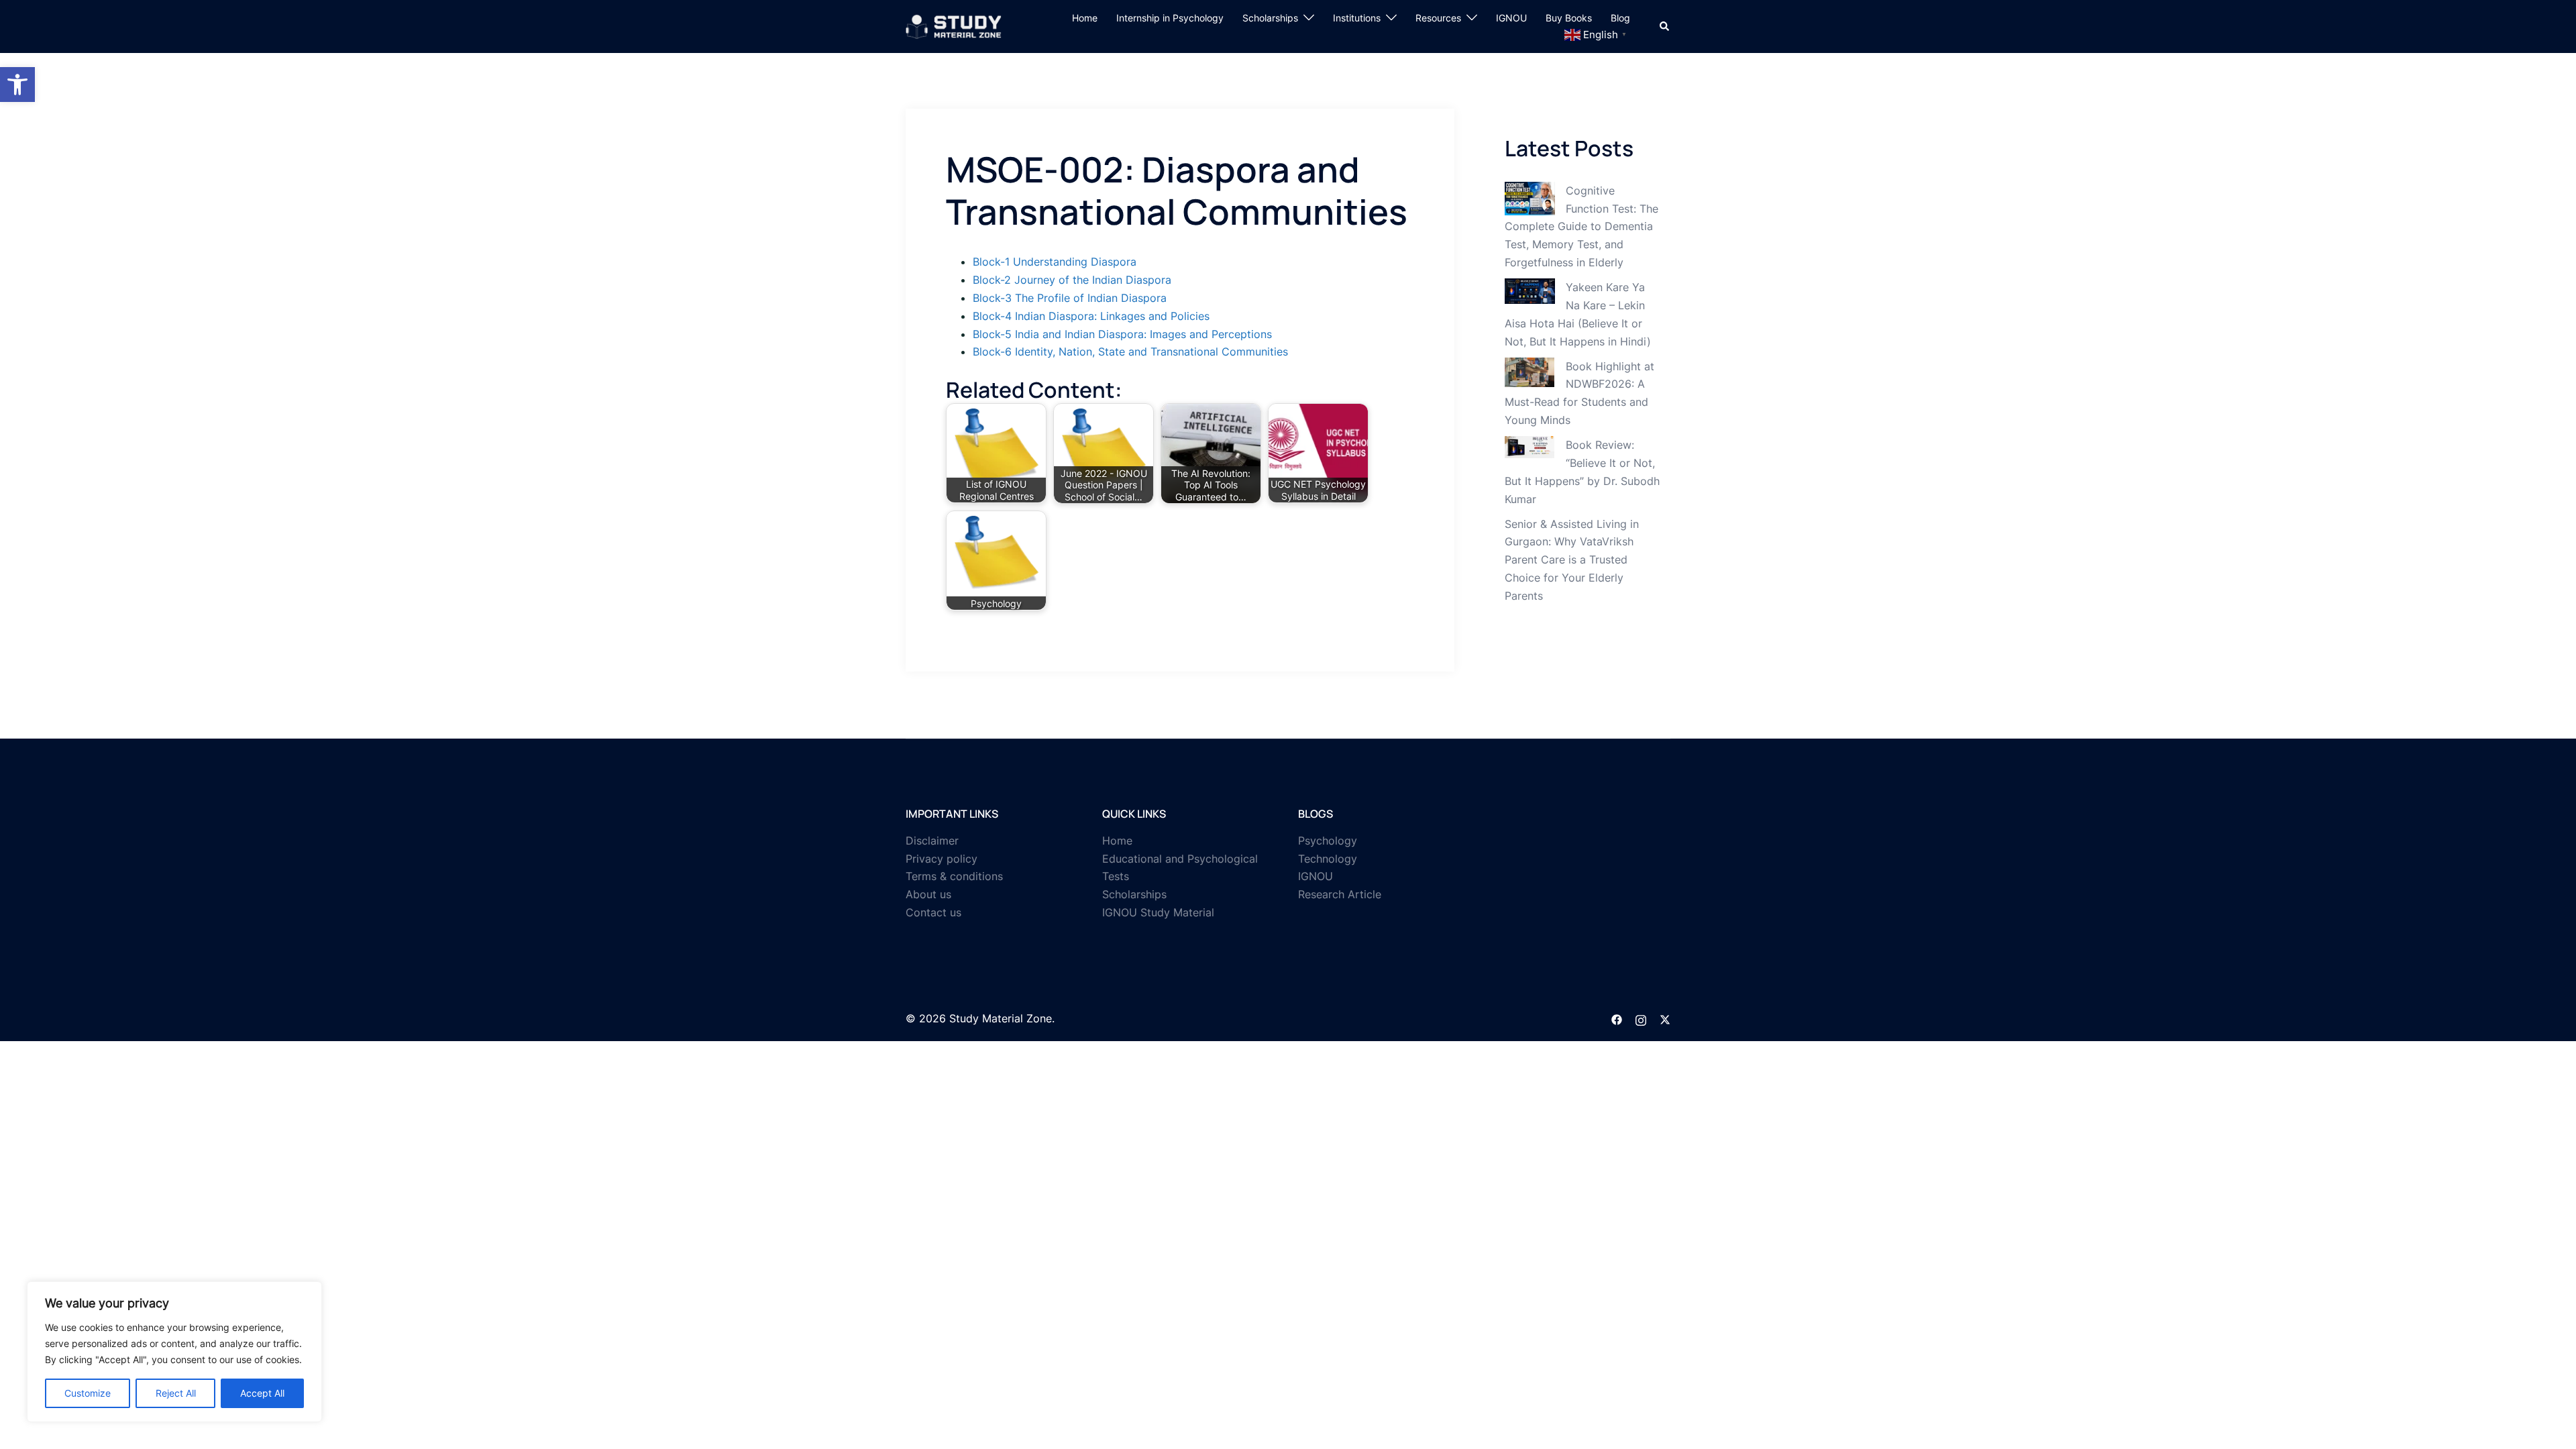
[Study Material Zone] (954, 25)
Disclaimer (932, 841)
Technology (1328, 859)
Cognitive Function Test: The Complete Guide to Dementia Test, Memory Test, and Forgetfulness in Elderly (1581, 227)
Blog (1620, 18)
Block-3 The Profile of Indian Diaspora (1070, 298)
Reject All (176, 1393)
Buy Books (1569, 18)
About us (928, 894)
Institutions (1357, 18)
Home (1085, 18)
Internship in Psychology (1170, 18)
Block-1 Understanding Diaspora (1055, 262)
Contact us (933, 912)
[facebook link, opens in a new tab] (1617, 1018)
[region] (174, 1352)
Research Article (1340, 894)
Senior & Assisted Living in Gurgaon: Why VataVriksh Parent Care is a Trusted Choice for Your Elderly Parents (1572, 560)
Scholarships (1270, 18)
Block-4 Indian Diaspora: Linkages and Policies (1091, 316)
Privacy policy (942, 859)
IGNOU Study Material (1158, 912)
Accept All (262, 1393)
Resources (1438, 18)
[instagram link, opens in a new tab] (1641, 1018)
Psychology (1328, 841)
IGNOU (1511, 18)
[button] (17, 85)
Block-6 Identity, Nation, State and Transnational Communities (1130, 352)
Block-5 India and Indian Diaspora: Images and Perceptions (1122, 334)
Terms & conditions (954, 876)
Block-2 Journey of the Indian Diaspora (1072, 280)
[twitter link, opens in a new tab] (1665, 1018)
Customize (88, 1393)
